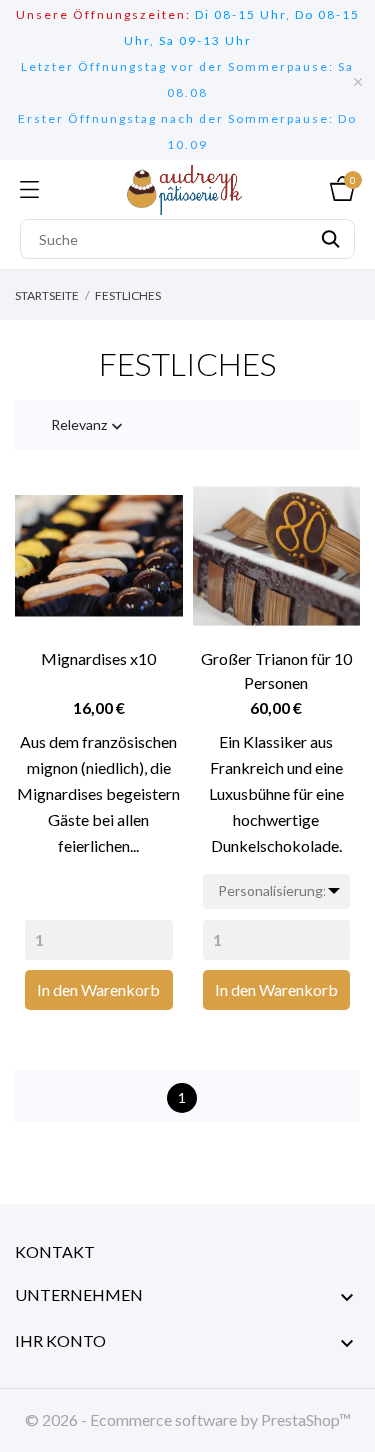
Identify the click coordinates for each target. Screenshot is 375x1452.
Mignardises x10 (98, 658)
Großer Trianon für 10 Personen (276, 670)
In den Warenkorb (98, 989)
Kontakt (55, 1251)
